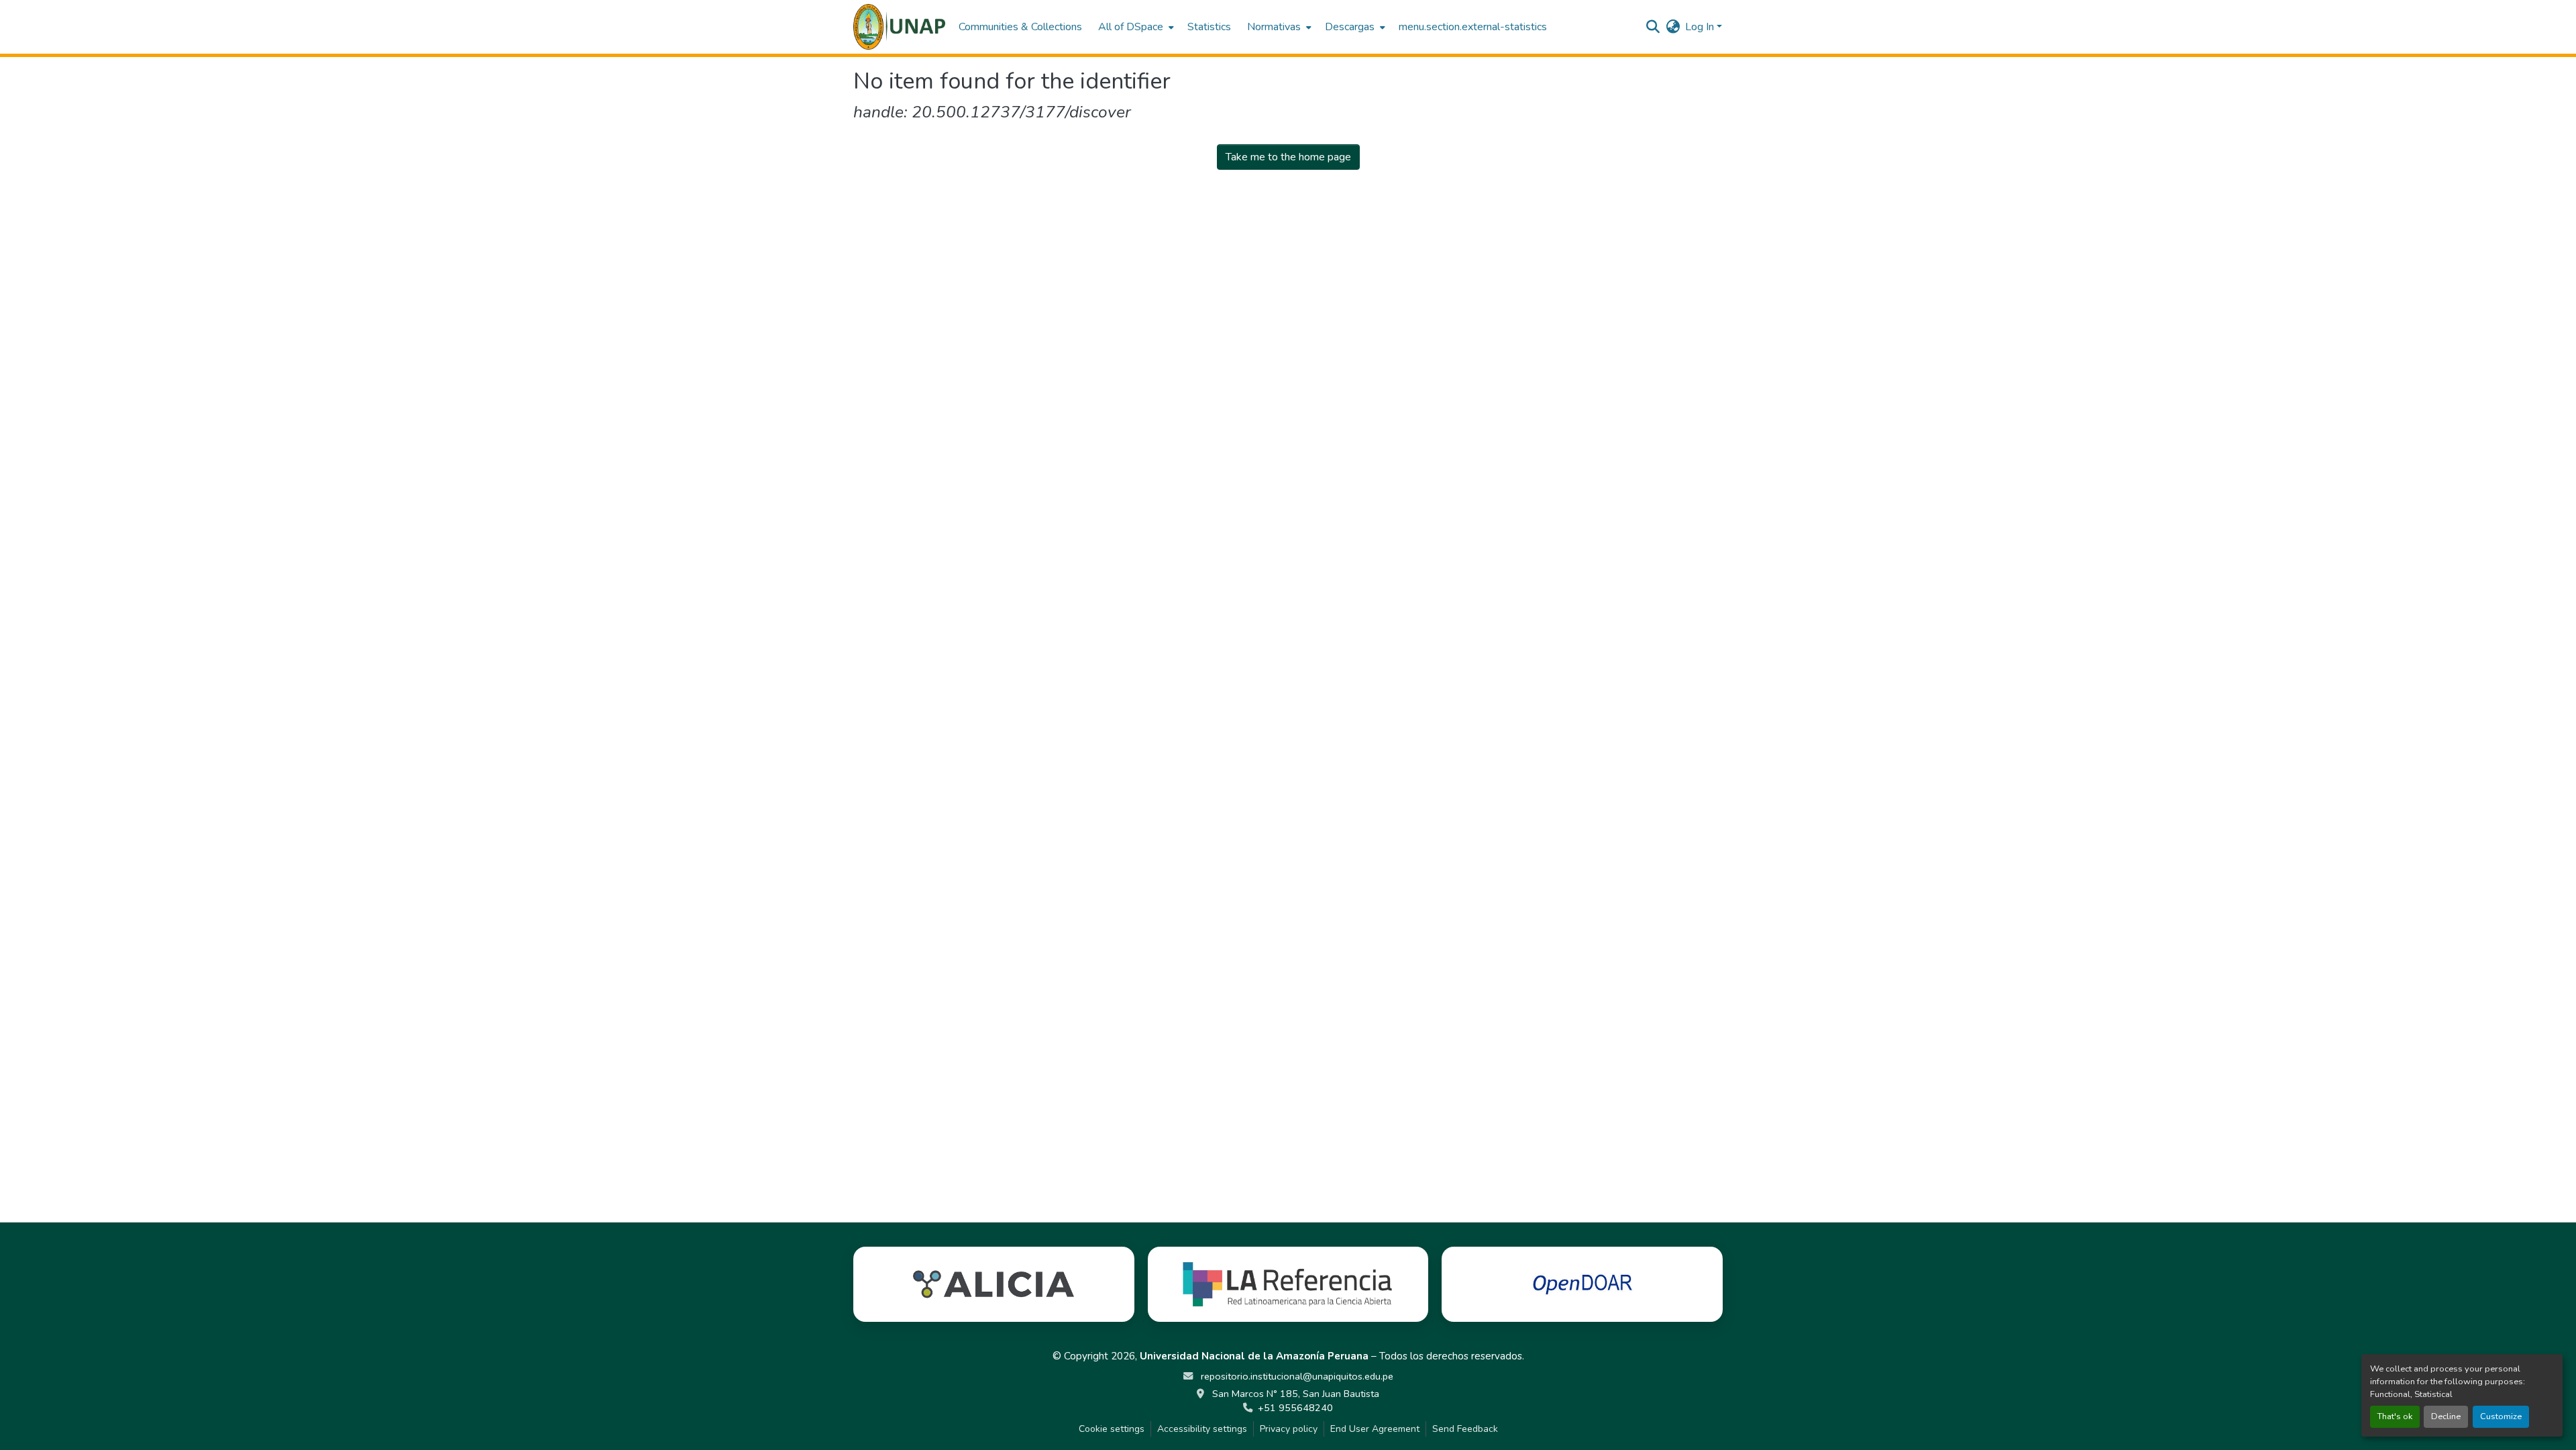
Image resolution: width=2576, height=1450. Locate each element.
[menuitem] (1135, 27)
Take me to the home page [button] (1288, 157)
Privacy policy (1289, 1429)
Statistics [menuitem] (1209, 27)
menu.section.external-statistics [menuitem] (1473, 27)
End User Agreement (1375, 1429)
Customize (2501, 1416)
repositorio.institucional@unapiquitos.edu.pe (1296, 1376)
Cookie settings (1112, 1429)
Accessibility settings (1202, 1429)
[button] (899, 27)
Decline (2446, 1416)
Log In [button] (1701, 27)
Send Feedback (1465, 1429)
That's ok (2395, 1416)
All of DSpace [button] (1131, 27)
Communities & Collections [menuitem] (1020, 27)
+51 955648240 (1295, 1408)
